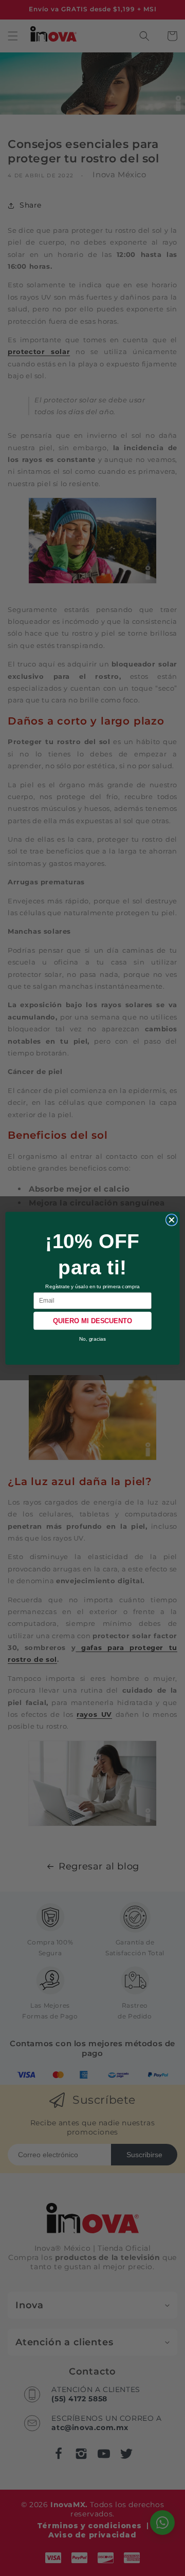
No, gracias (93, 1338)
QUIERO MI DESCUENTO (93, 1321)
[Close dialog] (171, 1220)
